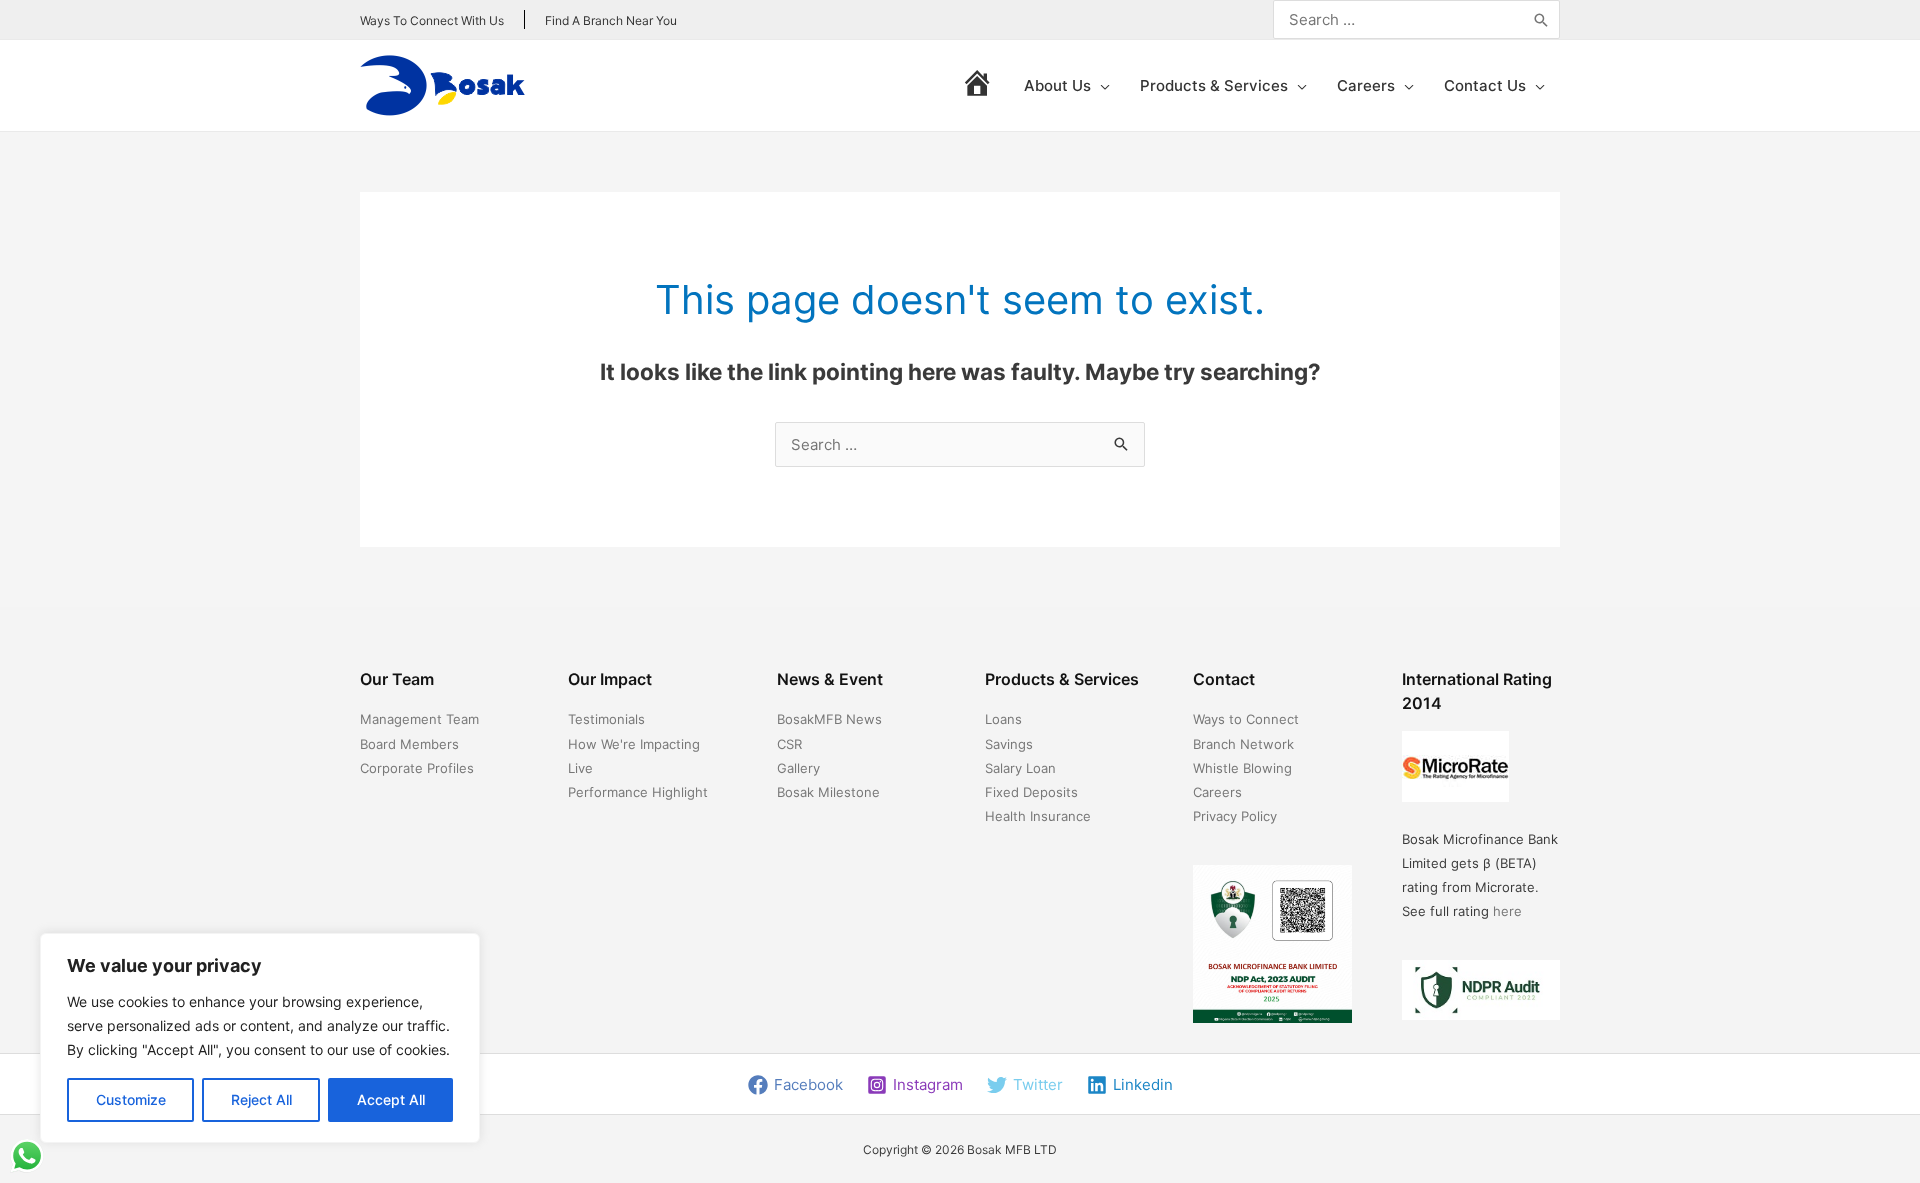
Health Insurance (1038, 816)
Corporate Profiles (417, 768)
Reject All (261, 1099)
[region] (260, 1038)
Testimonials (606, 719)
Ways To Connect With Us (432, 20)
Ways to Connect (1246, 719)
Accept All (391, 1099)
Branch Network (1243, 744)
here (1507, 911)
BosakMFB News (829, 719)
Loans (1003, 719)
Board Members (409, 744)
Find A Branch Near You (611, 20)
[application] (1100, 86)
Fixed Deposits (1031, 792)
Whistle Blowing (1242, 768)
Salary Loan (1020, 768)
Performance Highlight (638, 792)
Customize (131, 1099)
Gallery (798, 768)
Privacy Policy (1235, 816)
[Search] (1541, 19)
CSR (789, 744)
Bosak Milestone (828, 792)
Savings (1009, 744)
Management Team (419, 719)
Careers (1217, 792)
